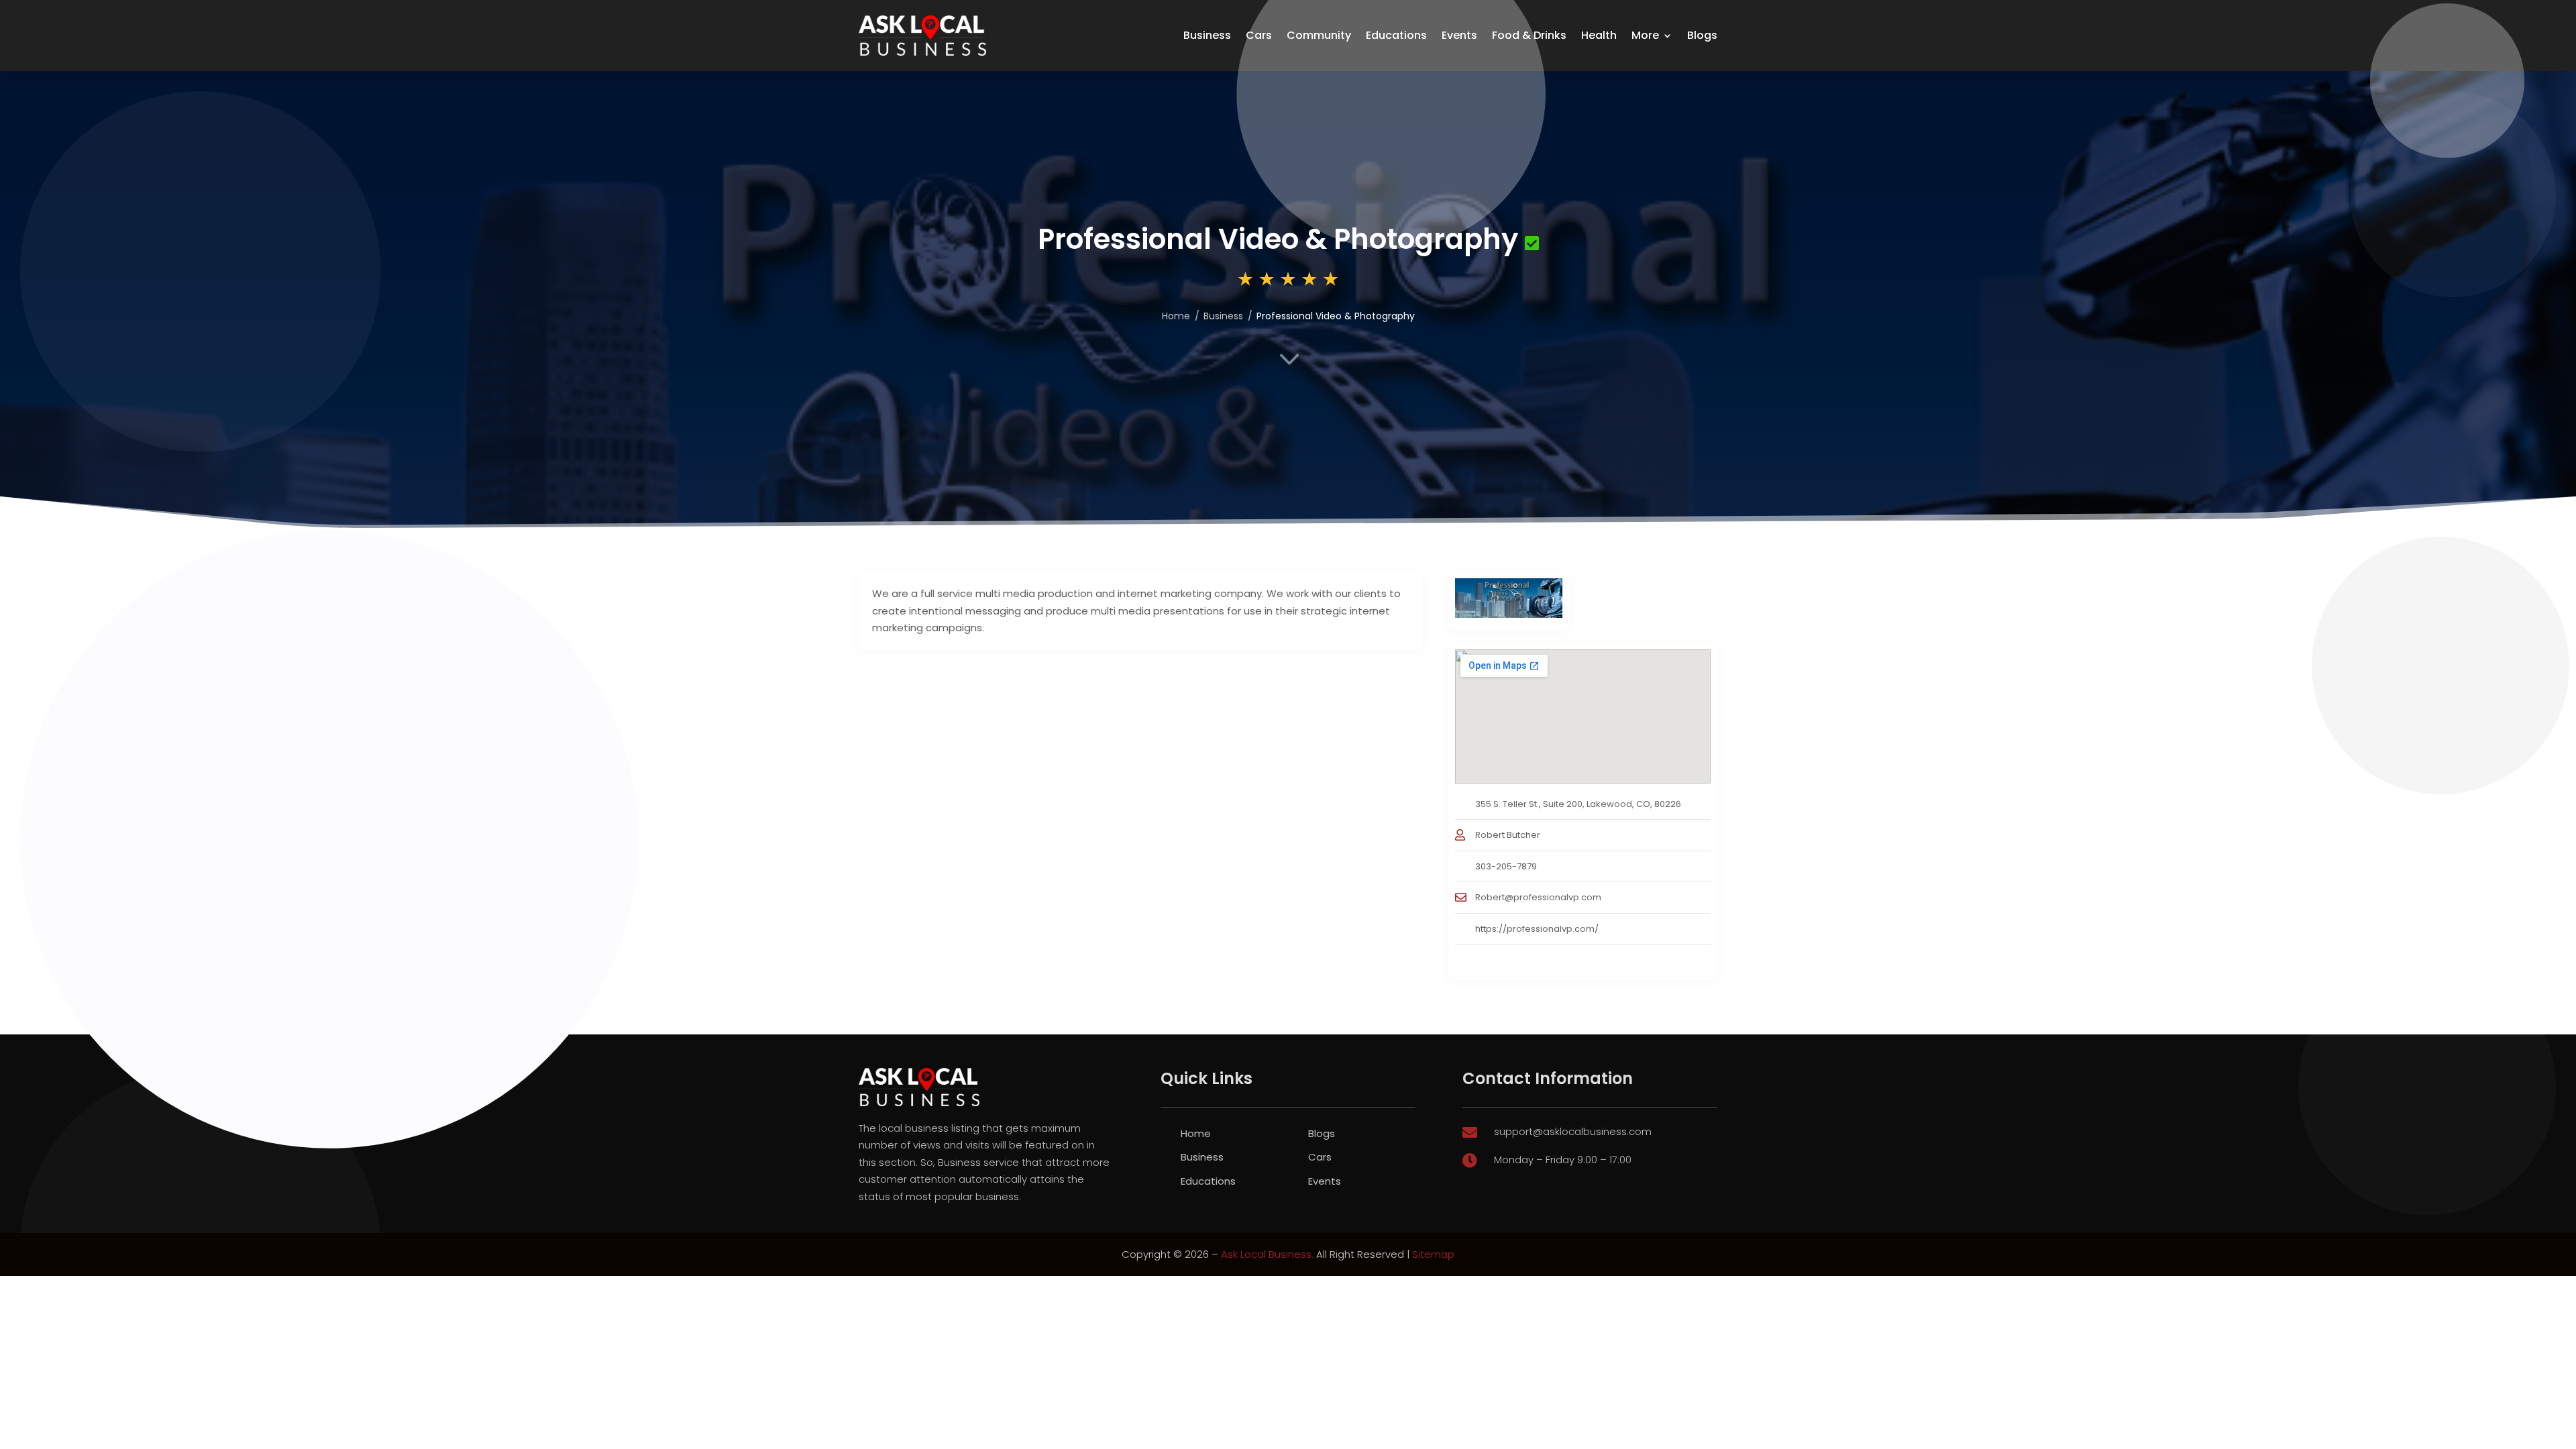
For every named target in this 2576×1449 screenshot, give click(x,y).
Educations (1396, 35)
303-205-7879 (1506, 866)
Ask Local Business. (1267, 1254)
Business (1207, 35)
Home (1176, 316)
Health (1599, 35)
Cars (1259, 35)
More (1645, 35)
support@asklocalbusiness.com (1573, 1131)
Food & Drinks (1529, 35)
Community (1319, 35)
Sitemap (1433, 1254)
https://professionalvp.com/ (1537, 929)
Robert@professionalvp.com (1538, 897)
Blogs (1702, 35)
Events (1459, 35)
